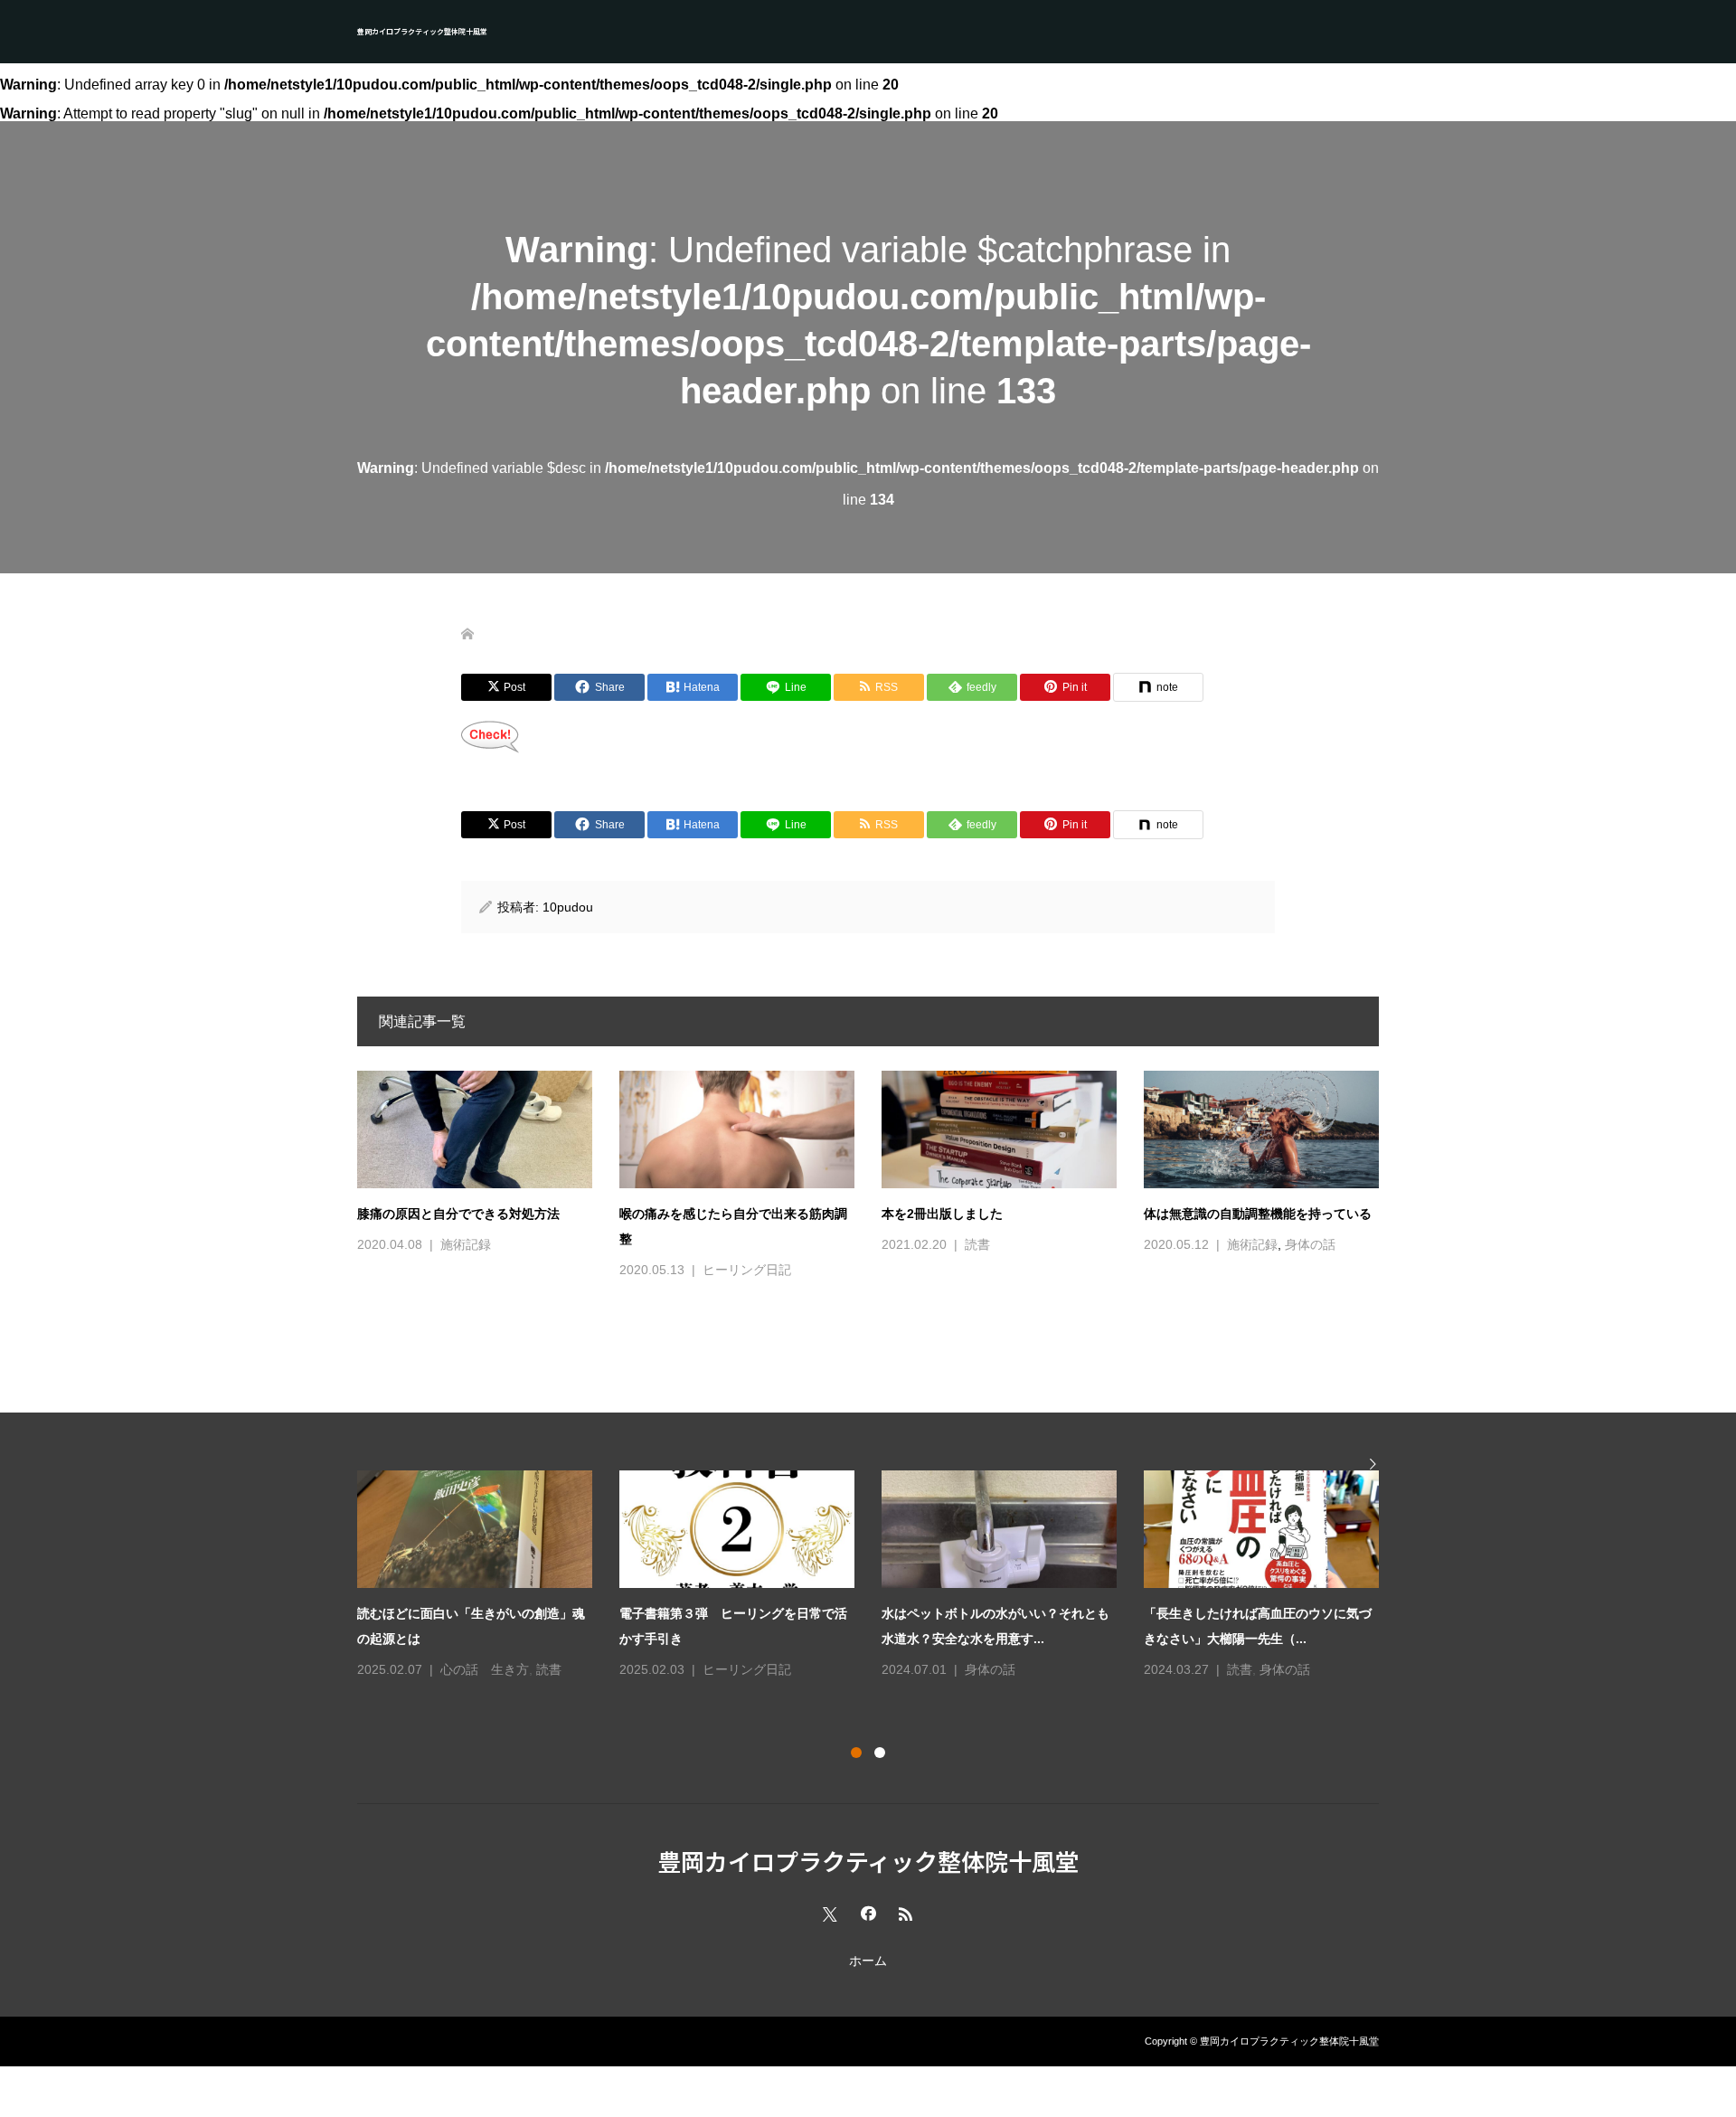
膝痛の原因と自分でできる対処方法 (458, 1214)
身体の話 (1310, 1244)
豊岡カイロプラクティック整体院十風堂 (422, 31)
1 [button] (856, 1753)
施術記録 (466, 1244)
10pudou (568, 907)
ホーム (868, 1961)
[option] (882, 1576)
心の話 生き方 (485, 1669)
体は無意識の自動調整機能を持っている (1258, 1214)
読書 (977, 1244)
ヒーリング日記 (747, 1270)
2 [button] (880, 1753)
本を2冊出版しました (942, 1214)
